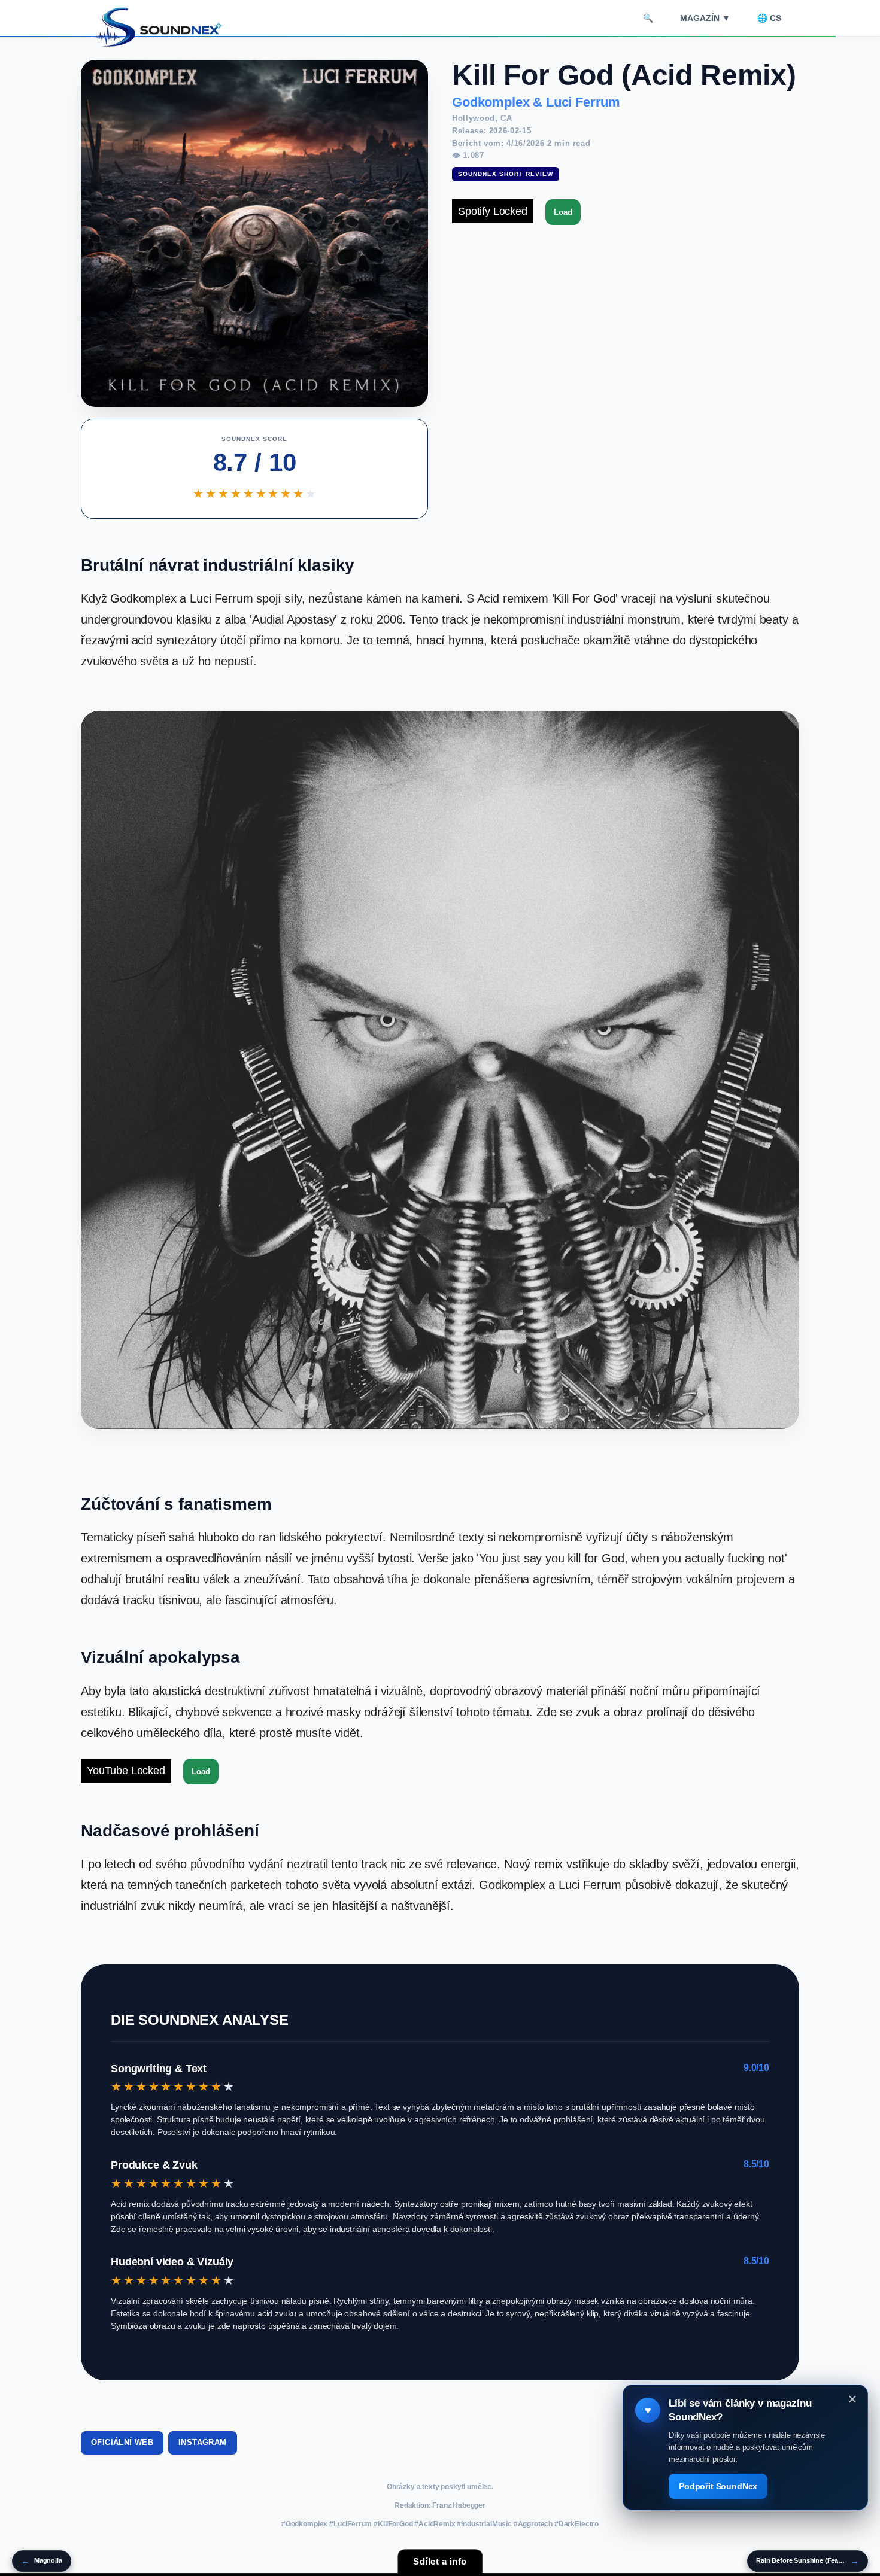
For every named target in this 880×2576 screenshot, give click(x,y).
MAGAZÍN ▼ (705, 18)
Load (563, 212)
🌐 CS (769, 18)
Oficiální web (122, 2442)
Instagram (203, 2442)
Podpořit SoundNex (718, 2486)
